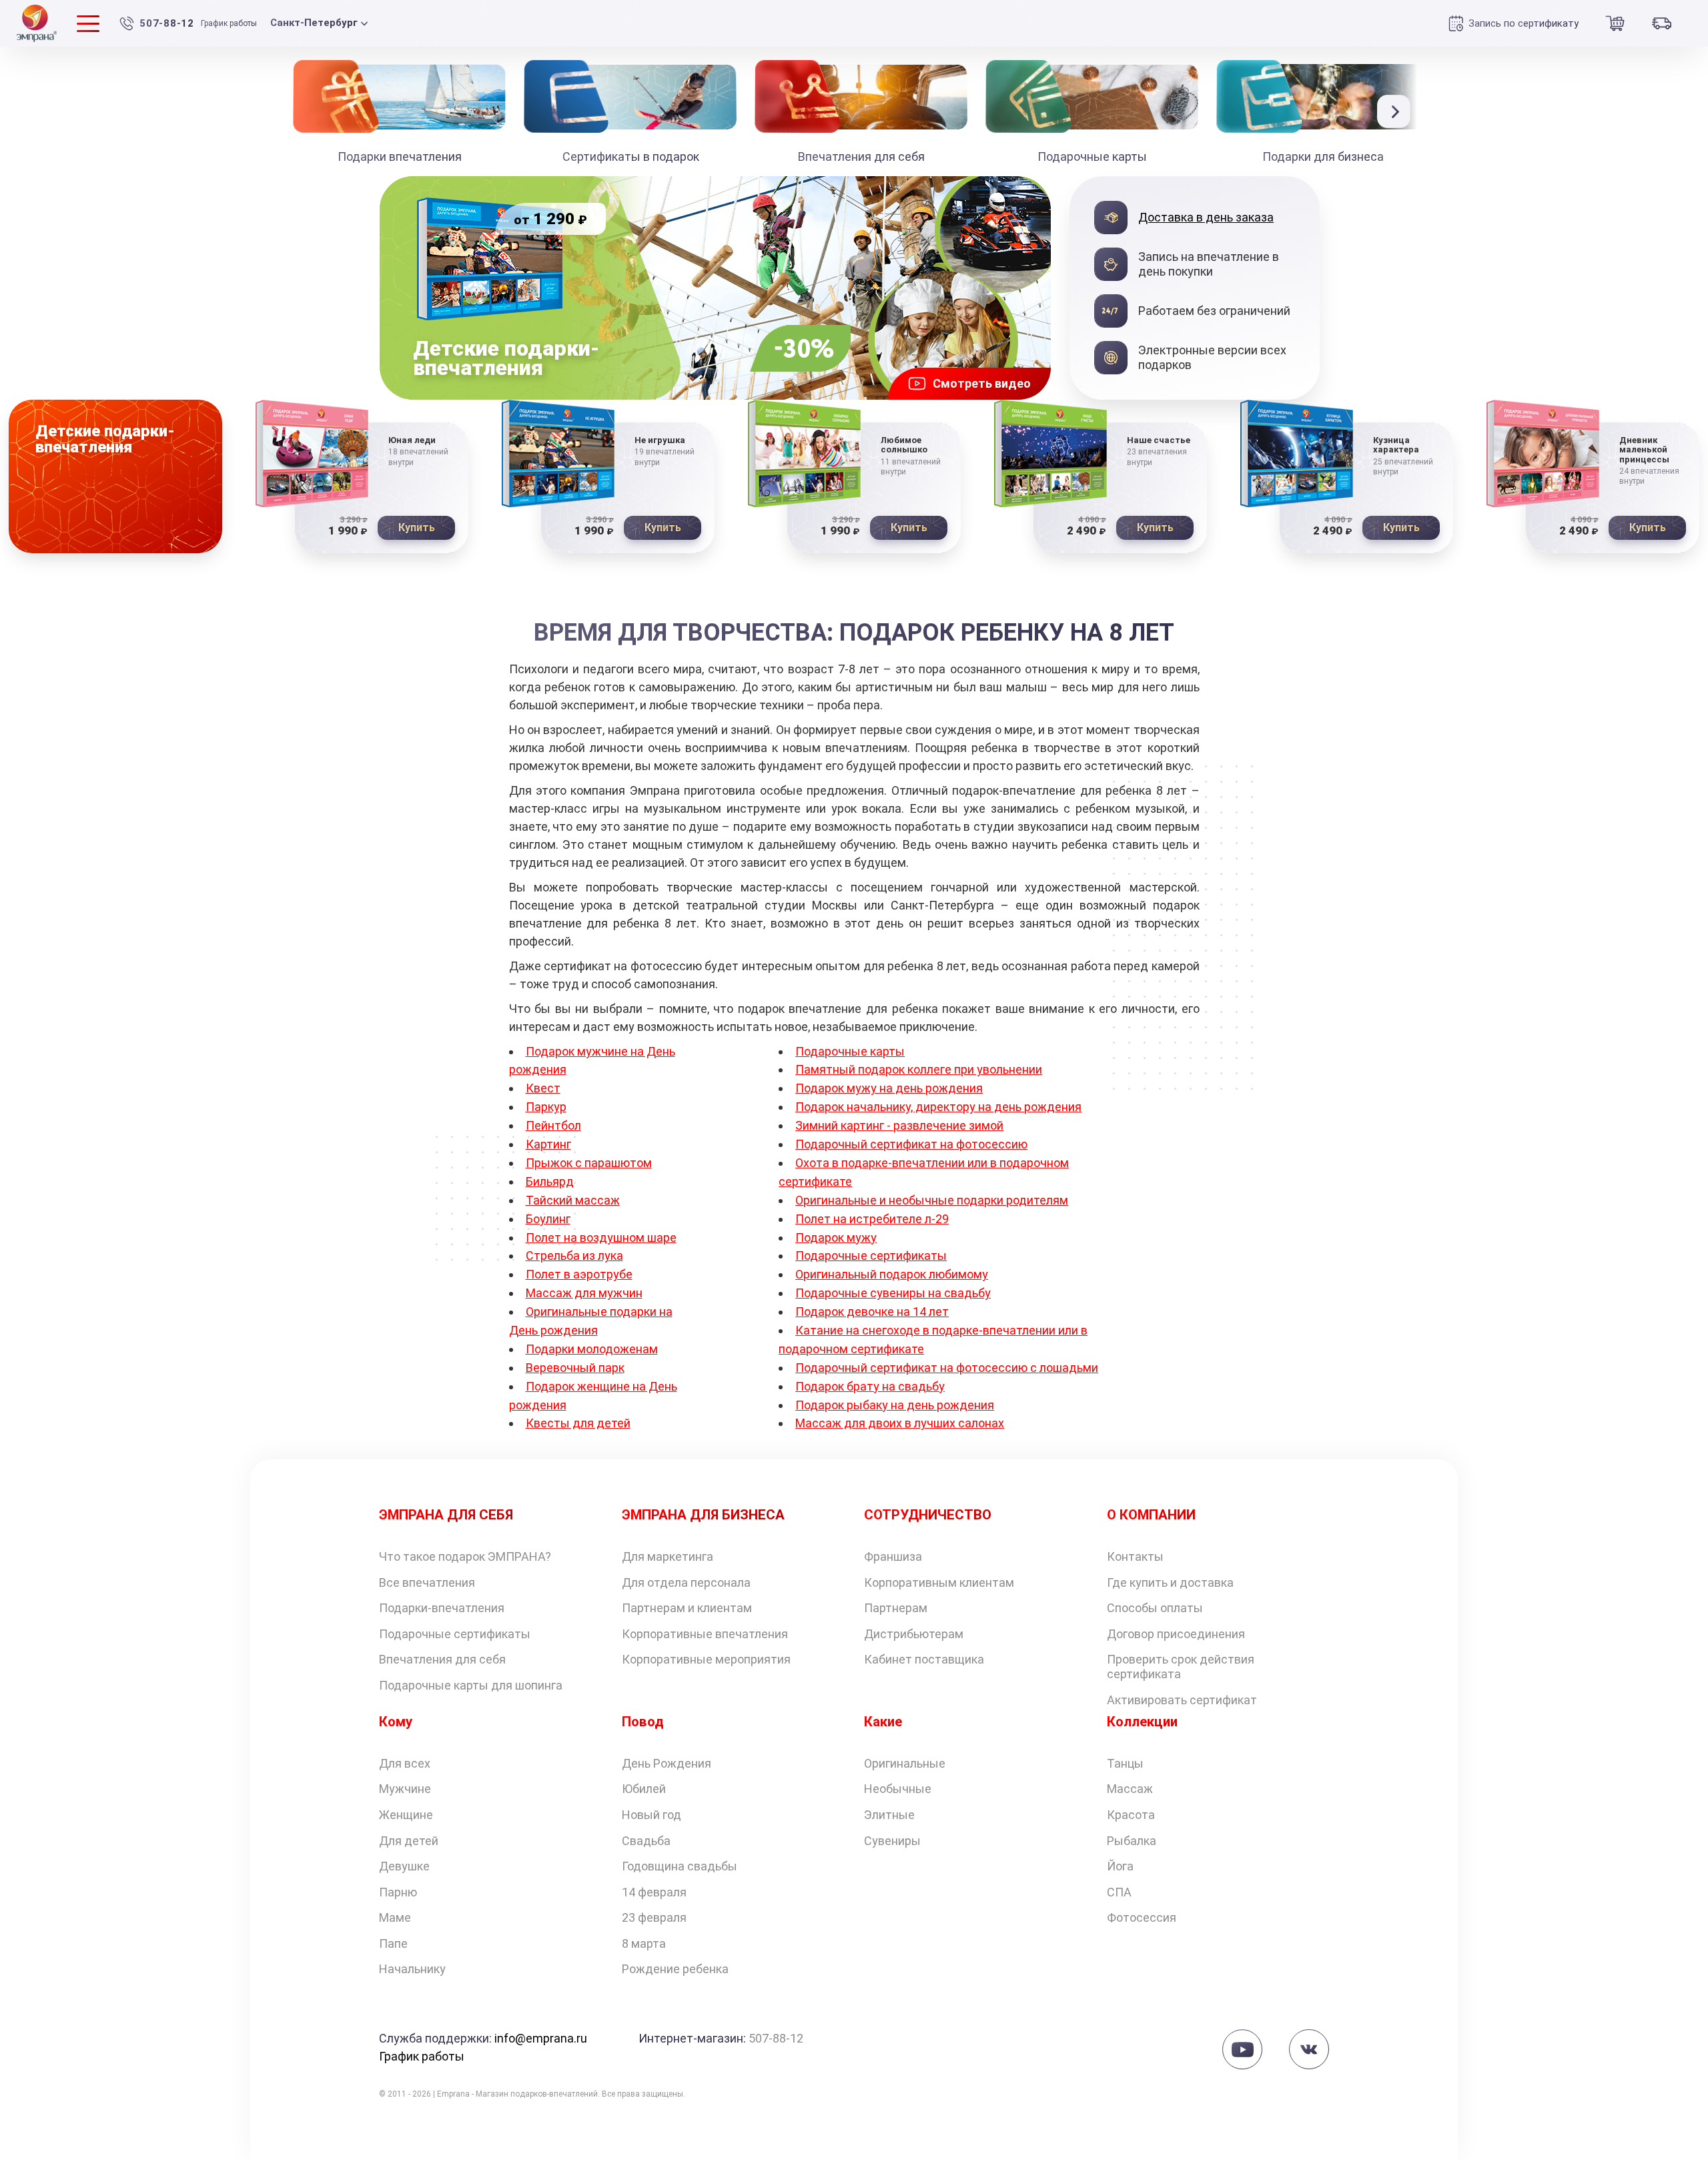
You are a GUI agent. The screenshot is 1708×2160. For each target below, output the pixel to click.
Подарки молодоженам (592, 1349)
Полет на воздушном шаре (601, 1237)
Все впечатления (427, 1582)
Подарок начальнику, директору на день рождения (938, 1107)
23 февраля (654, 1917)
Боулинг (548, 1219)
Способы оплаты (1155, 1608)
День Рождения (667, 1763)
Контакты (1135, 1556)
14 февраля (654, 1892)
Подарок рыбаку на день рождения (895, 1405)
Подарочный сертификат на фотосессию (911, 1144)
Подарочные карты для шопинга (471, 1685)
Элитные (889, 1815)
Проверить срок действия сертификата (1181, 1667)
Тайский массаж (573, 1200)
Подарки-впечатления (442, 1608)
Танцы (1125, 1763)
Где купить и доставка (1170, 1582)
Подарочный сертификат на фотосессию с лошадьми (947, 1368)
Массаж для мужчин (584, 1293)
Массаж (1130, 1789)
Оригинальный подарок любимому (892, 1274)
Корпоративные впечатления (705, 1634)
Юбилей (644, 1789)
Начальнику (412, 1969)
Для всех (405, 1763)
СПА (1119, 1892)
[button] (1397, 112)
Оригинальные (905, 1763)
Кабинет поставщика (924, 1659)
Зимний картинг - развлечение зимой (899, 1125)
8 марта (644, 1943)
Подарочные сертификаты (871, 1255)
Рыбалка (1132, 1841)
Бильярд (550, 1181)
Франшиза (893, 1556)
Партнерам (896, 1608)
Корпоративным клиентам (939, 1582)
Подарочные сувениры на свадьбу (893, 1293)
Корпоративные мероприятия (706, 1659)
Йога (1120, 1866)
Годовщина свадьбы (680, 1866)
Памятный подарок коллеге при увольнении (919, 1069)
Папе (393, 1943)
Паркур (546, 1107)
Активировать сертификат (1182, 1700)
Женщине (406, 1815)
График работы (229, 23)
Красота (1131, 1815)
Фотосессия (1142, 1917)
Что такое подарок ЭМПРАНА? (465, 1556)
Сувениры (892, 1841)
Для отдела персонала (686, 1582)
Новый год (652, 1815)
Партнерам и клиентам (687, 1608)
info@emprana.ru (541, 2038)
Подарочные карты (850, 1051)
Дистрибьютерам (914, 1634)
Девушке (404, 1866)
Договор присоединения (1176, 1634)
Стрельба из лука (574, 1255)
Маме (395, 1917)
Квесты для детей (578, 1423)
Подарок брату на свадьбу (870, 1386)
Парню (398, 1892)
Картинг (548, 1144)
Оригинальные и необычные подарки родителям (932, 1200)
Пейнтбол (553, 1125)
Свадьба (646, 1841)
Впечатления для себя (442, 1659)
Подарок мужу (836, 1237)
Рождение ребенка (675, 1969)
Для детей (409, 1841)
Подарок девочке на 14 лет (872, 1312)
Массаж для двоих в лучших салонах (900, 1423)
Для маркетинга (668, 1556)
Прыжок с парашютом (589, 1163)
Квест (543, 1088)
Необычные (898, 1789)
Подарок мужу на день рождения (889, 1088)
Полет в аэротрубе (579, 1274)
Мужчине (405, 1789)
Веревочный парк (575, 1368)
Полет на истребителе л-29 (872, 1219)
